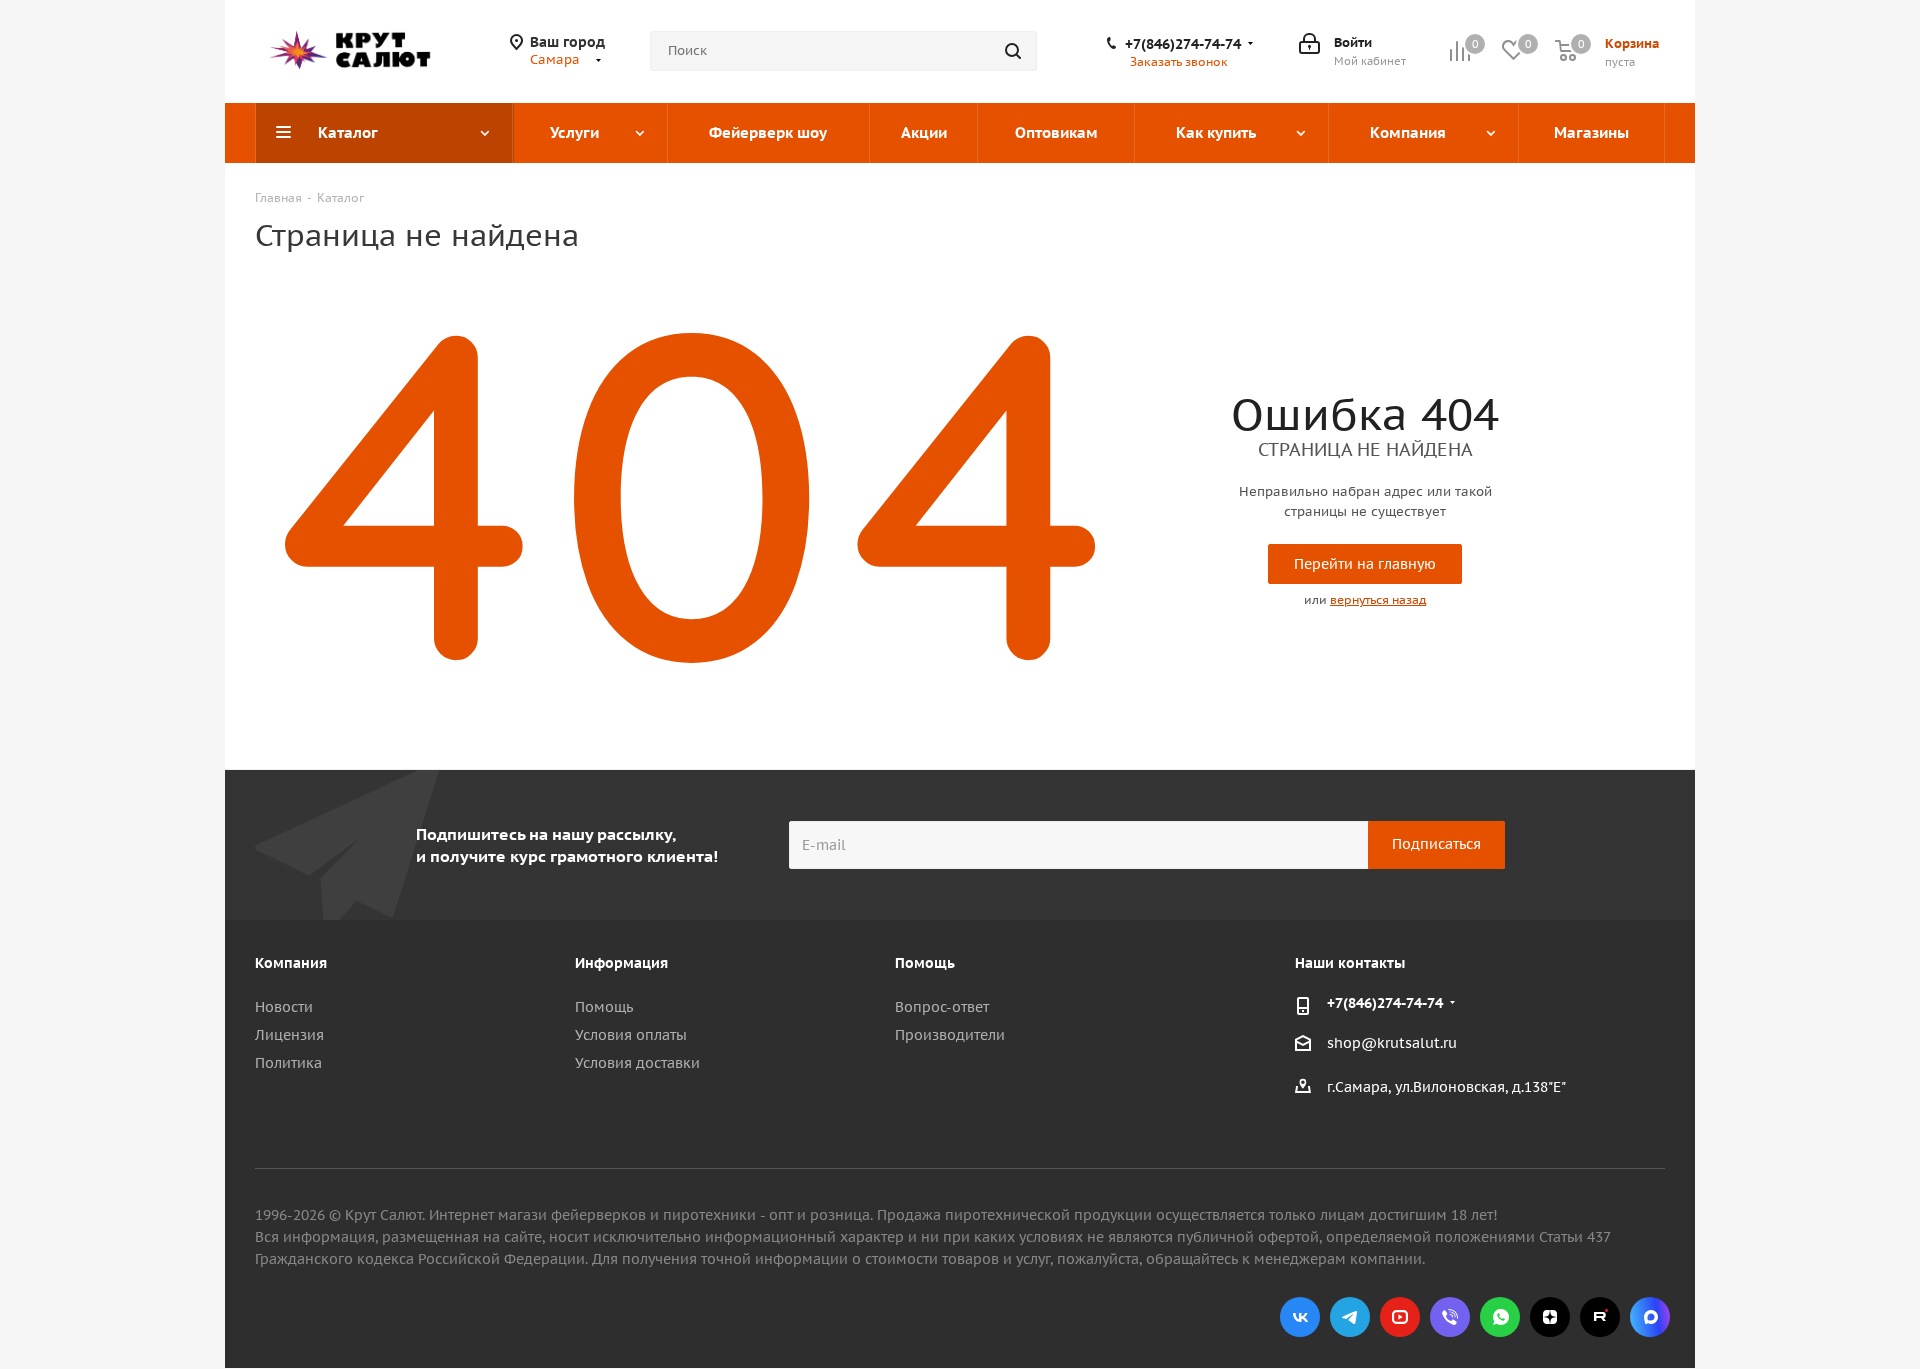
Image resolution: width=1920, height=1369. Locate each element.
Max (1650, 1317)
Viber (1450, 1317)
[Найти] (1013, 51)
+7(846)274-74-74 (1183, 44)
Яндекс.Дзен (1550, 1317)
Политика (288, 1063)
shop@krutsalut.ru (1392, 1043)
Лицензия (289, 1035)
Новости (284, 1007)
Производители (950, 1035)
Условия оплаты (631, 1035)
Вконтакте (1300, 1317)
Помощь (604, 1007)
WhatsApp (1500, 1317)
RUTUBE (1600, 1317)
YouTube (1400, 1317)
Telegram (1350, 1317)
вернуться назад (1378, 599)
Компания (291, 963)
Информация (621, 963)
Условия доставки (637, 1063)
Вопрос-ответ (942, 1007)
